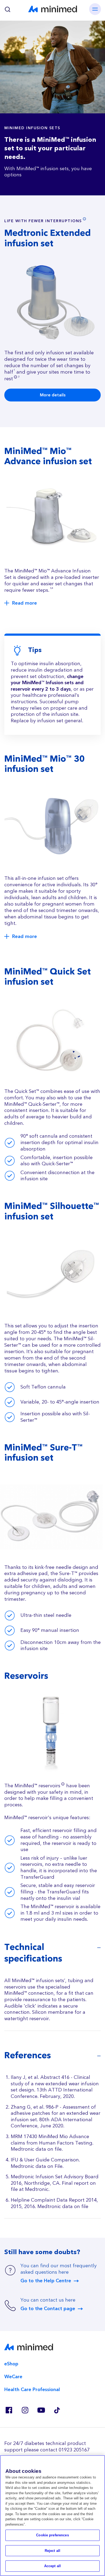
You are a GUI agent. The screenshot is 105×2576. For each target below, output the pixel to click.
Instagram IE (25, 2410)
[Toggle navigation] (95, 9)
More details (53, 395)
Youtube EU (41, 2410)
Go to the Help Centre (46, 2281)
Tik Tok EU (57, 2410)
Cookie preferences (52, 2535)
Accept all (52, 2566)
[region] (52, 2516)
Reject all (52, 2551)
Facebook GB (9, 2410)
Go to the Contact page (48, 2309)
